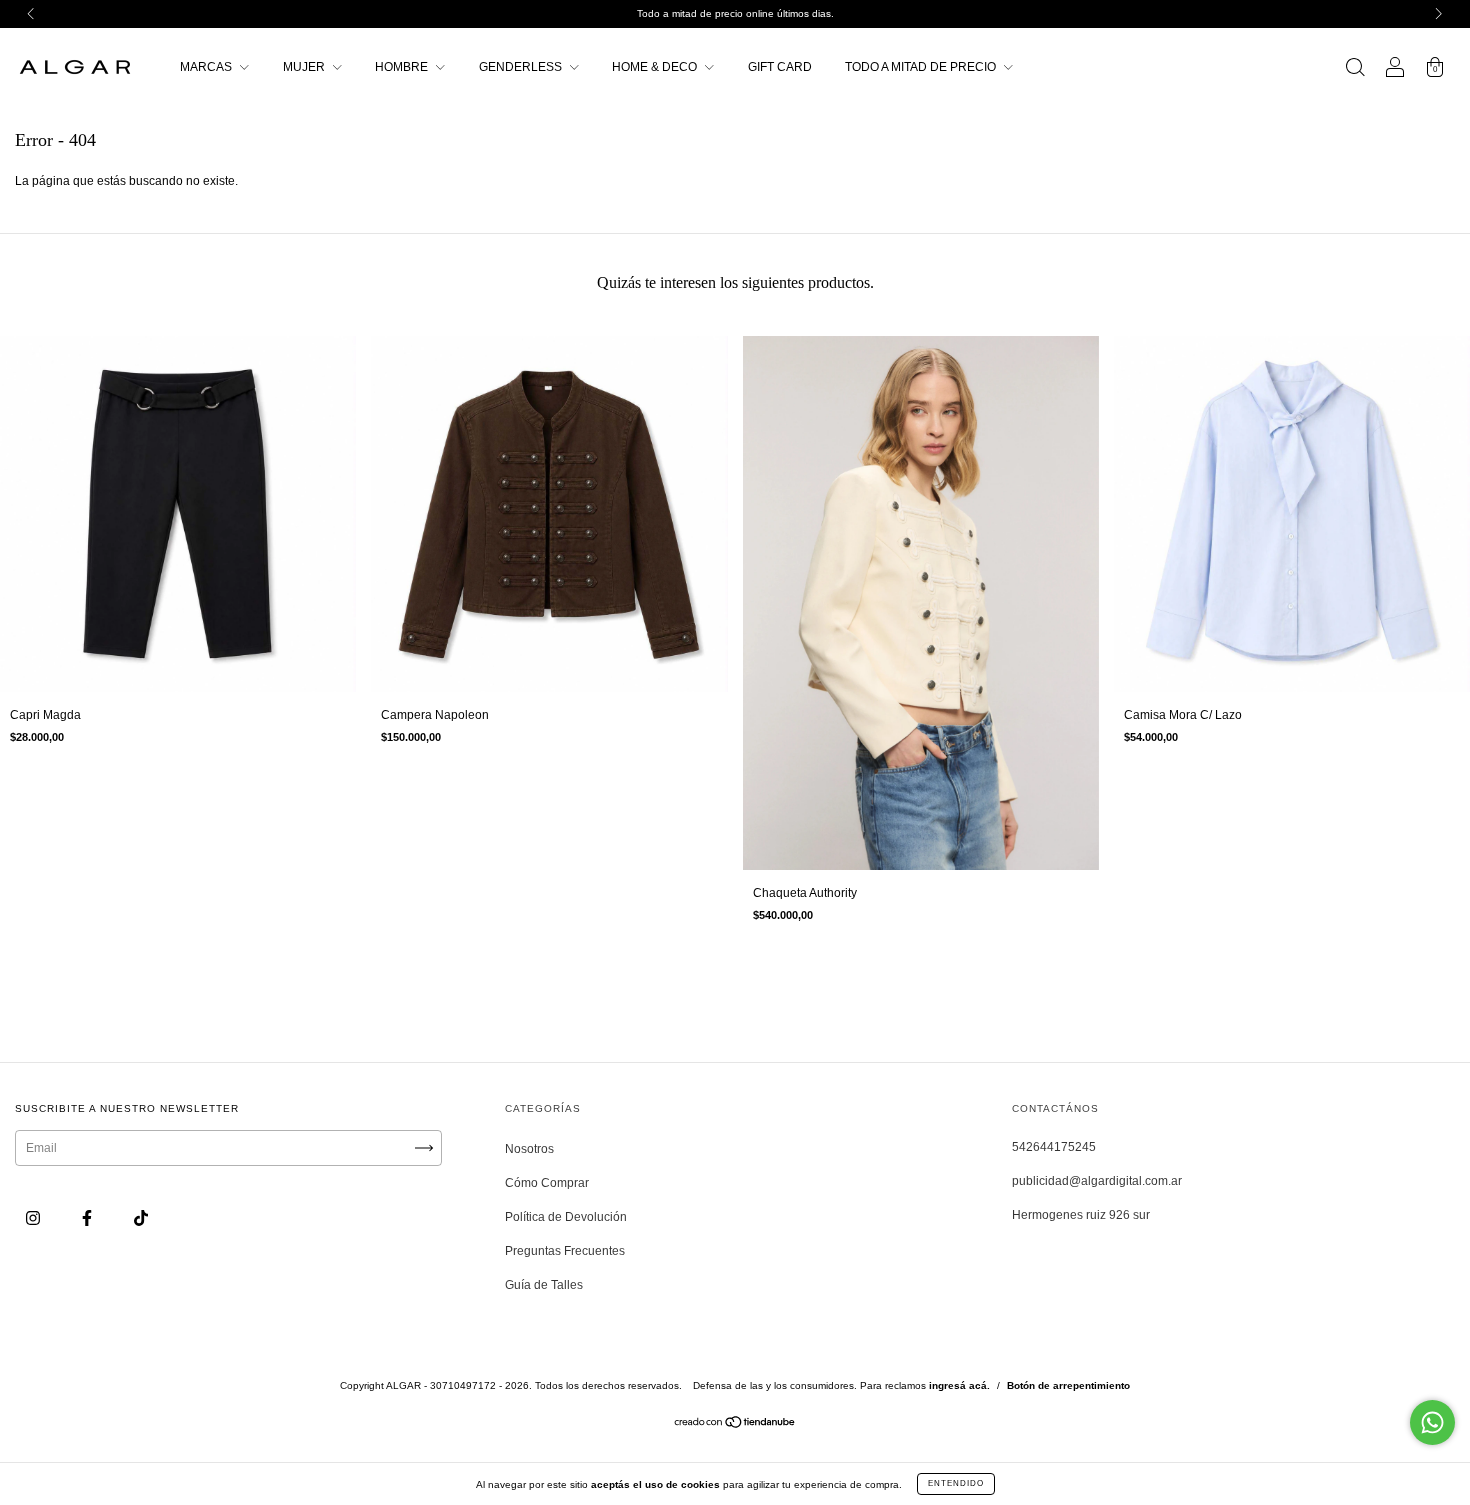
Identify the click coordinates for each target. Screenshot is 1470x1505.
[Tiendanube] (735, 1425)
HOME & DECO (656, 67)
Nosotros (529, 1149)
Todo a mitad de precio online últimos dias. (735, 13)
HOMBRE (403, 67)
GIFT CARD (780, 67)
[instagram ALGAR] (34, 1219)
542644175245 (1054, 1147)
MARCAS (207, 67)
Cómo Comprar (547, 1183)
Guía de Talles (544, 1285)
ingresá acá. (959, 1385)
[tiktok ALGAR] (141, 1219)
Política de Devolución (566, 1217)
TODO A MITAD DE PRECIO (922, 67)
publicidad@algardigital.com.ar (1097, 1181)
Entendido (956, 1483)
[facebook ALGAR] (88, 1219)
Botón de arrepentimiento (1068, 1385)
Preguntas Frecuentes (565, 1251)
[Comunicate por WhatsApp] (1432, 1422)
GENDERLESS (522, 67)
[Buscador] (1355, 70)
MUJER (305, 67)
